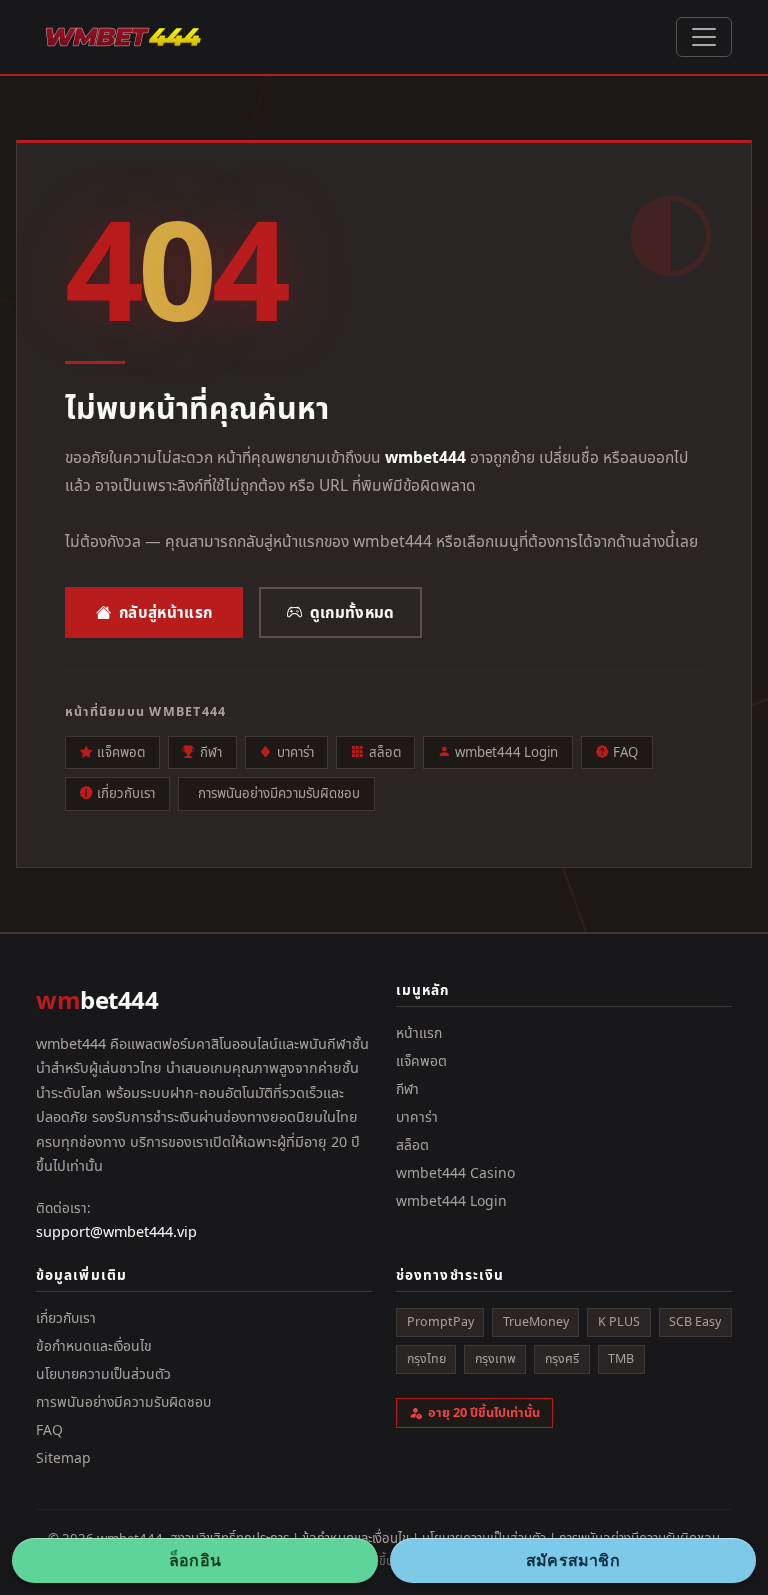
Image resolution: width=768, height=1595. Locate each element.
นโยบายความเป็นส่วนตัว (103, 1373)
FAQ (625, 752)
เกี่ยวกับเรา (126, 793)
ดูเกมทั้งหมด (352, 612)
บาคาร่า (295, 752)
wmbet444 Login (506, 752)
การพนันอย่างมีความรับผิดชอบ (279, 793)
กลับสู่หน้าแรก (165, 612)
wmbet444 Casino (455, 1172)
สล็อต (385, 752)
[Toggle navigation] (704, 37)
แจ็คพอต (121, 752)
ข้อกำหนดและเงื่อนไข (94, 1345)
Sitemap (63, 1457)
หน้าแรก (419, 1032)
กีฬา (211, 752)
